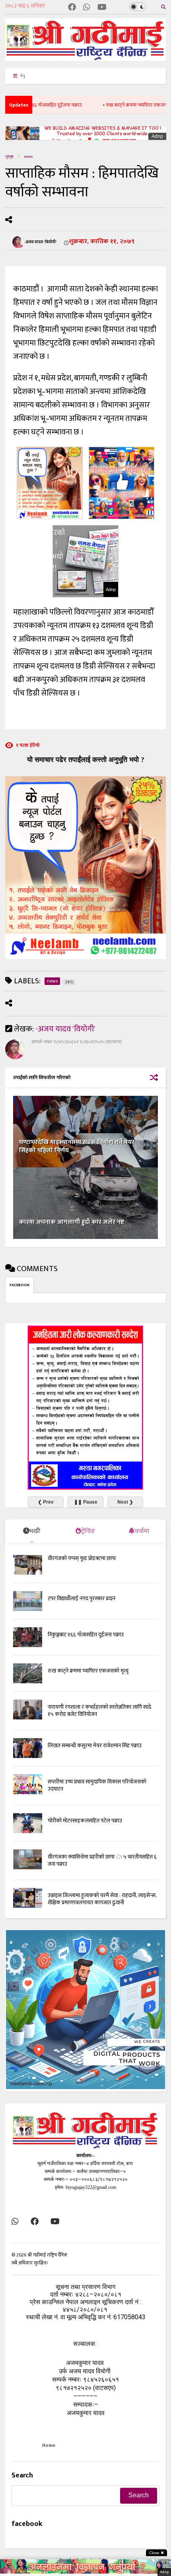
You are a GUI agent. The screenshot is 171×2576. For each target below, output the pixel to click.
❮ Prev (46, 1502)
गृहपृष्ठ (9, 157)
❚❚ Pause (86, 1502)
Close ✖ (156, 2553)
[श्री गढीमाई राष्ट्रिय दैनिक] (85, 58)
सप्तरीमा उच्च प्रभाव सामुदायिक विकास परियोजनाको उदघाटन (97, 1785)
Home (49, 2445)
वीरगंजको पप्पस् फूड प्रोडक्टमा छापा (82, 1558)
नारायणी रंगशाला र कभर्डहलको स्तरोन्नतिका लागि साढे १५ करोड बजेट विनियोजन (100, 1711)
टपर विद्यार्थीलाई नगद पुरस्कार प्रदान (82, 1598)
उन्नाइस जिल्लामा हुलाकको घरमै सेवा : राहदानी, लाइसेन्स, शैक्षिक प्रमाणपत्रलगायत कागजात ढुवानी (102, 1899)
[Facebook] (72, 8)
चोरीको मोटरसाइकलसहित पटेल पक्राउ (85, 1821)
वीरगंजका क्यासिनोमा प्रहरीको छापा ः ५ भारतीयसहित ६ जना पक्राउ (102, 1860)
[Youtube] (102, 8)
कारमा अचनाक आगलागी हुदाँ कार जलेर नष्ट (72, 1222)
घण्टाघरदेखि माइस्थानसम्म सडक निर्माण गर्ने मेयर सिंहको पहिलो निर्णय (77, 1146)
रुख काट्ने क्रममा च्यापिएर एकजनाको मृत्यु (120, 105)
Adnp (157, 136)
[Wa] (87, 8)
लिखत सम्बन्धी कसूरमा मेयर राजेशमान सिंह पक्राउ (95, 1745)
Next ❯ (125, 1502)
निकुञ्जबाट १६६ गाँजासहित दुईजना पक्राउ (86, 1635)
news (28, 157)
